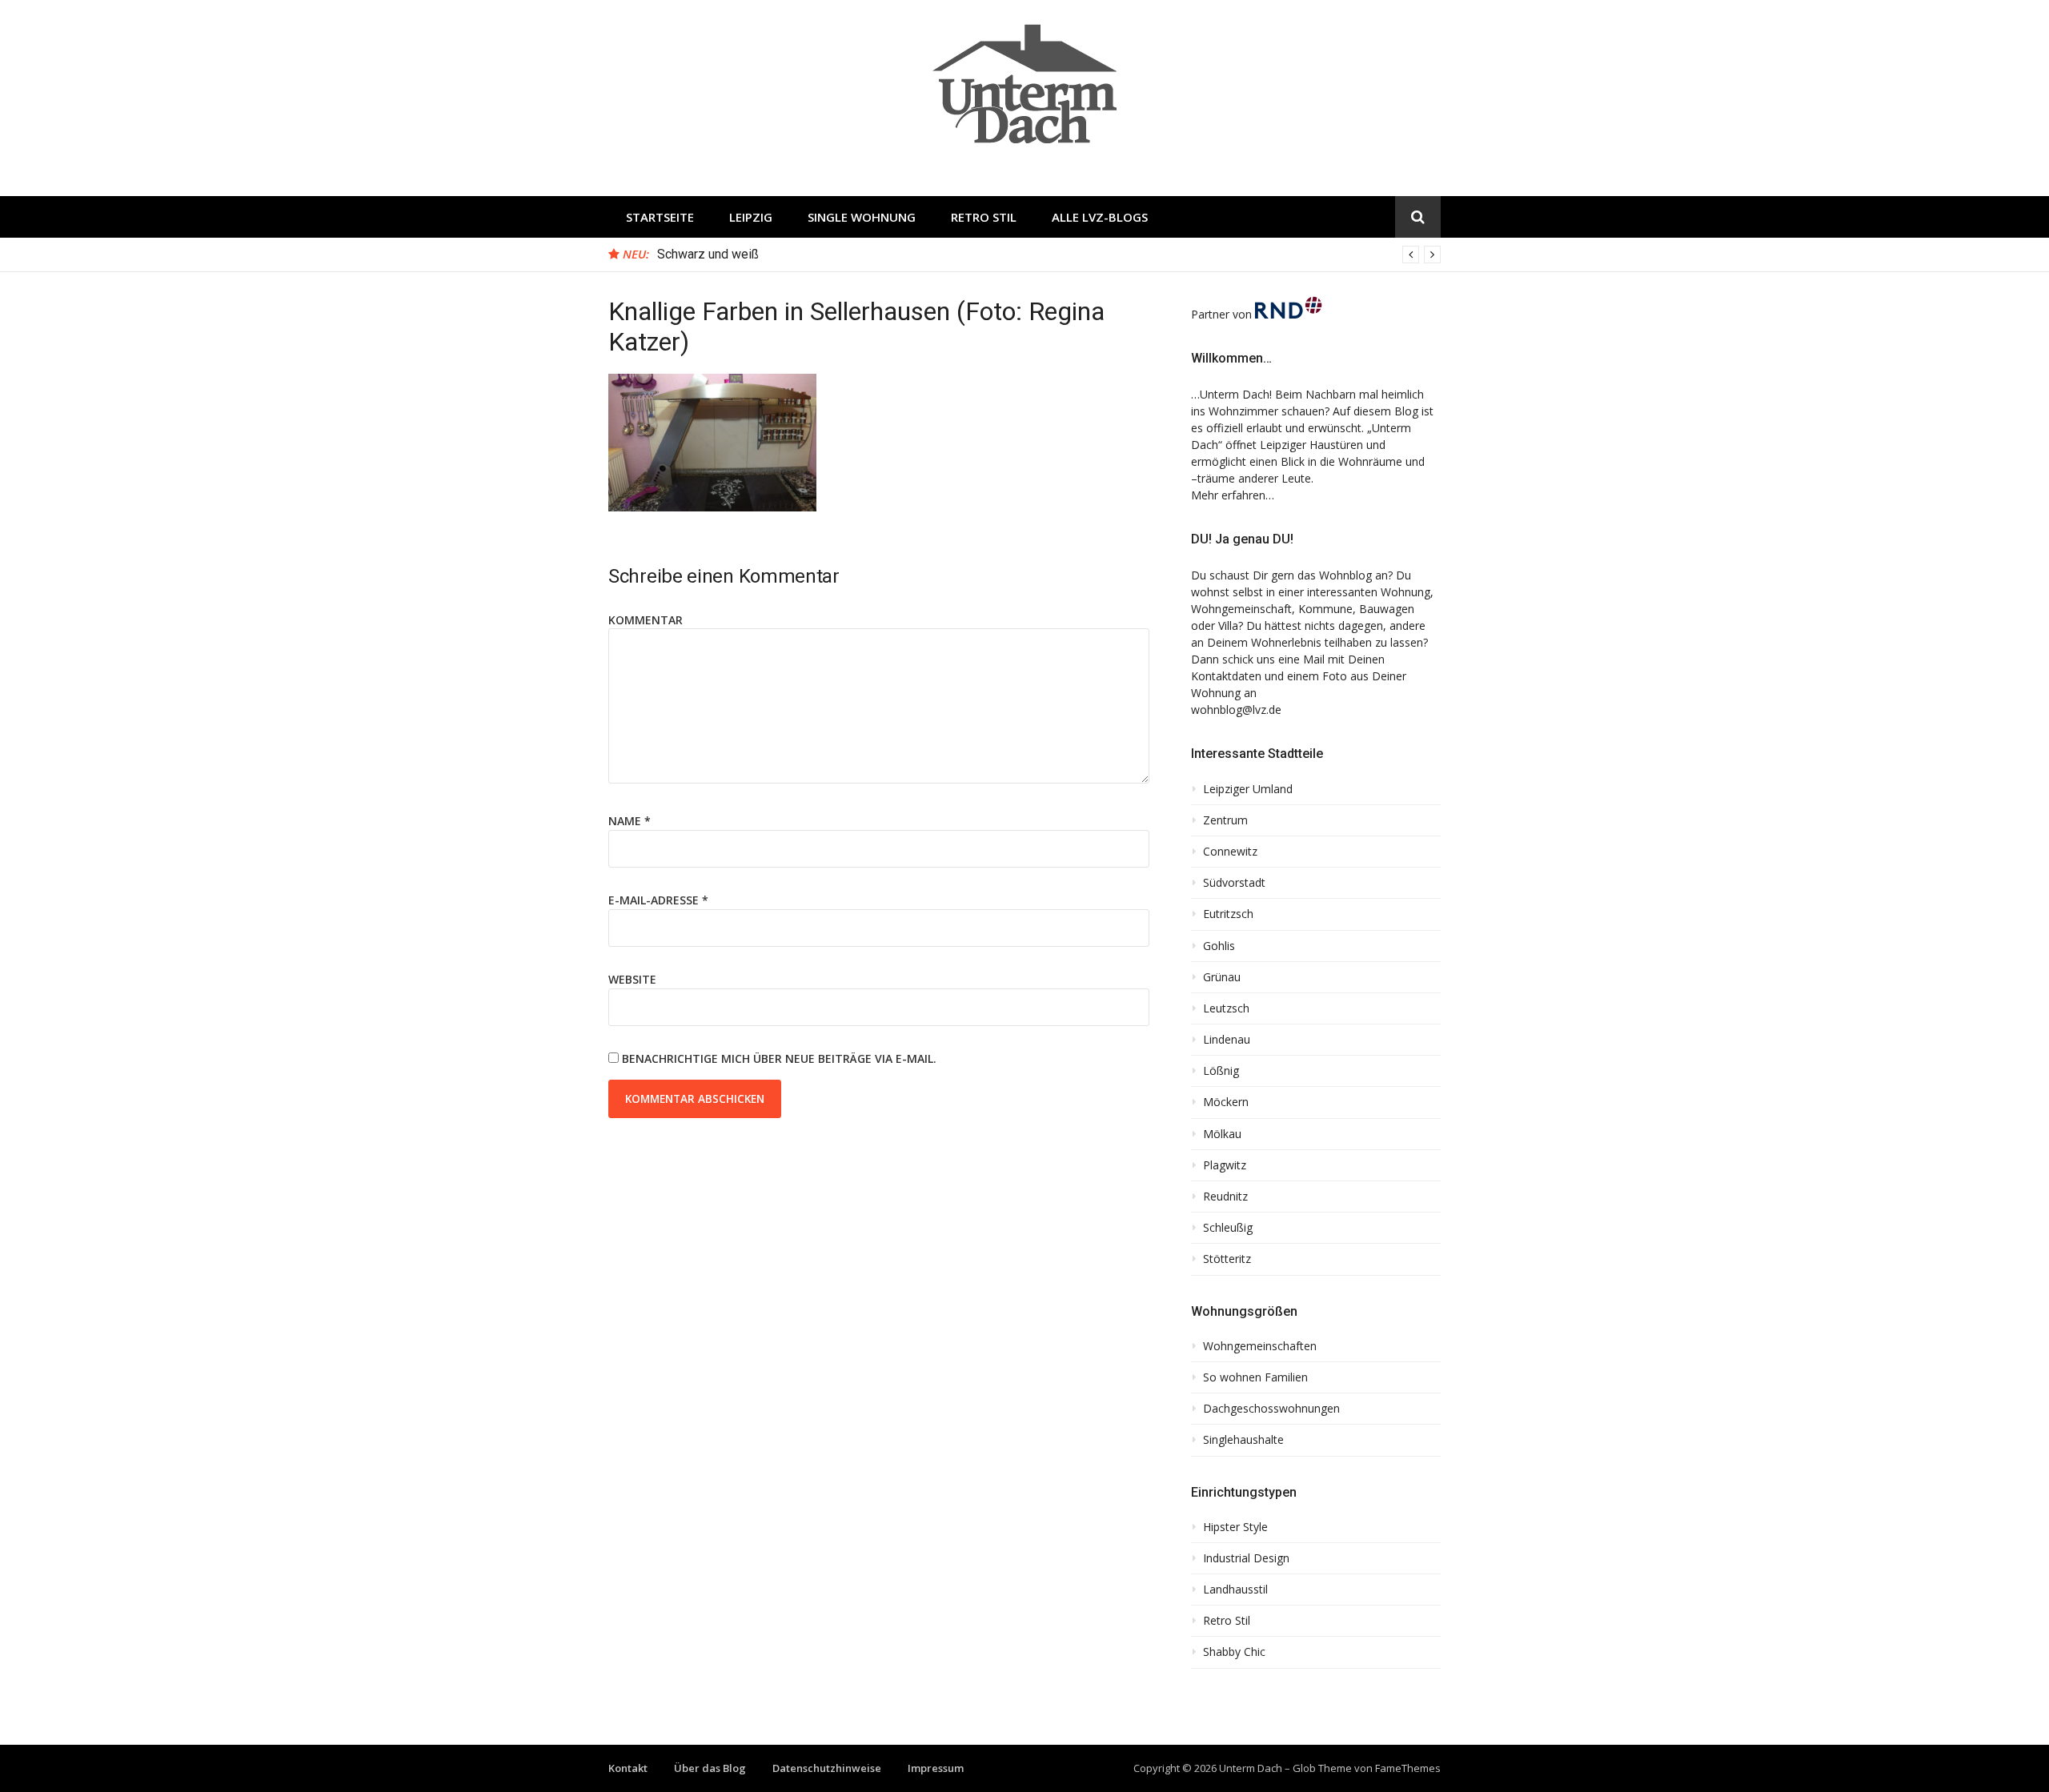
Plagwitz (1225, 1165)
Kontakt (628, 1768)
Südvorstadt (1234, 883)
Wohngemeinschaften (1260, 1346)
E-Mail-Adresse (658, 900)
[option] (1049, 255)
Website (632, 979)
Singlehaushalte (1243, 1440)
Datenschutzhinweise (827, 1768)
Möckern (1226, 1102)
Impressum (936, 1768)
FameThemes (1408, 1768)
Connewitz (1230, 852)
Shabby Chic (1234, 1652)
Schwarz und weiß (708, 254)
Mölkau (1222, 1134)
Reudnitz (1225, 1197)
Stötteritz (1227, 1259)
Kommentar (646, 620)
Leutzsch (1226, 1008)
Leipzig (751, 217)
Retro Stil (984, 217)
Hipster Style (1235, 1527)
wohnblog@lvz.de (1236, 710)
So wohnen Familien (1255, 1377)
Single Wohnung (862, 217)
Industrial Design (1246, 1558)
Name (630, 821)
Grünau (1222, 977)
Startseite (660, 217)
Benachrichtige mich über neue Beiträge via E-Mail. (779, 1058)
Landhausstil (1235, 1590)
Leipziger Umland (1248, 789)
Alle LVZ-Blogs (1100, 217)
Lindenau (1227, 1040)
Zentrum (1225, 820)
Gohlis (1219, 946)
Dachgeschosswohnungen (1271, 1409)
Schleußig (1228, 1228)
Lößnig (1221, 1071)
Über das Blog (710, 1768)
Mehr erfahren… (1233, 495)
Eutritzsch (1228, 914)
